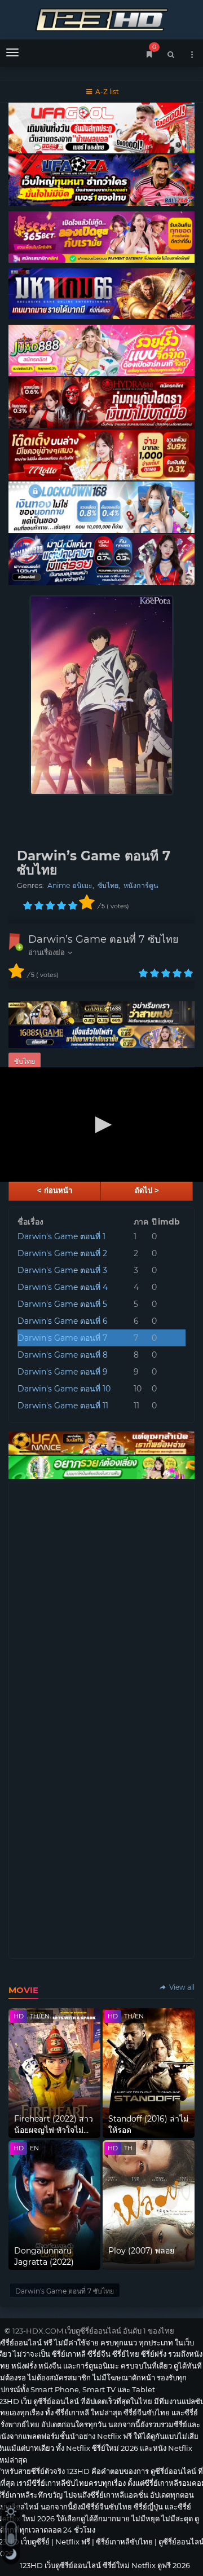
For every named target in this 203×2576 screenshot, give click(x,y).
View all (181, 1987)
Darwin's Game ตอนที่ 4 (63, 1287)
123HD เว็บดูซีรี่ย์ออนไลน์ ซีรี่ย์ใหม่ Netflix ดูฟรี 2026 (101, 18)
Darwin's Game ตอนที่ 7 (62, 1338)
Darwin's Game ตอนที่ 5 (62, 1304)
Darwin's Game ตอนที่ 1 (61, 1236)
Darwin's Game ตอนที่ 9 (63, 1372)
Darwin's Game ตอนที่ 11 (63, 1406)
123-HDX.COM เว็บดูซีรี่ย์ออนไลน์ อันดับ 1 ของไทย (93, 2331)
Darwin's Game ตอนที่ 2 (62, 1253)
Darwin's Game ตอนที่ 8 (63, 1355)
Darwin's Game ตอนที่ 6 (63, 1321)
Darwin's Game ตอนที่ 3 (62, 1270)
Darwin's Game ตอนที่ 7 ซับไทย (65, 2291)
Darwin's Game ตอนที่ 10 (64, 1389)
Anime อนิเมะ (70, 885)
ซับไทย (108, 885)
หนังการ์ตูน (141, 885)
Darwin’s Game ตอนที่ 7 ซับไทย (103, 939)
